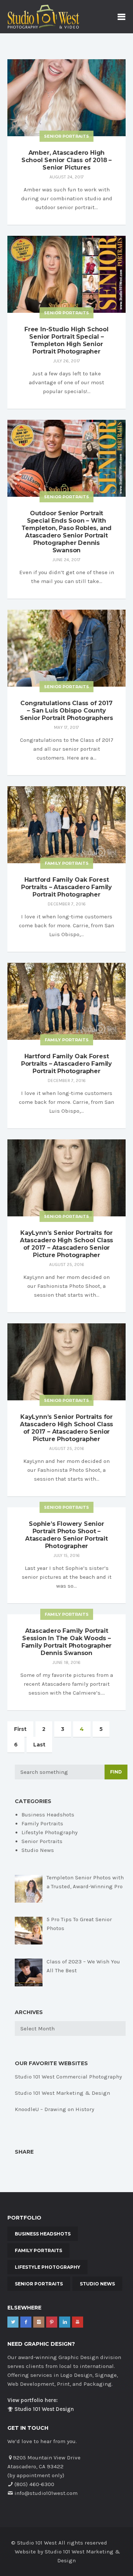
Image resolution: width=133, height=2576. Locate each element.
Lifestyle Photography (50, 1832)
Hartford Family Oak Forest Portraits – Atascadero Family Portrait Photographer (66, 887)
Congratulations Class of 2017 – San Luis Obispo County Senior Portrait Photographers (66, 711)
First (20, 1729)
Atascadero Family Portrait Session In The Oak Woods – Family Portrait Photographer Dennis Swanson (66, 1642)
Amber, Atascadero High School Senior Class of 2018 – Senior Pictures (66, 160)
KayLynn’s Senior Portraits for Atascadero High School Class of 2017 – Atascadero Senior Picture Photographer (66, 1244)
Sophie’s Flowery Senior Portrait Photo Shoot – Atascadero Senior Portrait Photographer (66, 1535)
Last (39, 1745)
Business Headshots (48, 1815)
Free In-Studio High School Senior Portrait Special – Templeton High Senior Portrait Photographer (66, 340)
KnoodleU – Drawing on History (54, 2109)
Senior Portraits (66, 136)
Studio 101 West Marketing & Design (62, 2093)
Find (116, 1772)
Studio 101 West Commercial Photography (68, 2077)
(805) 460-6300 (34, 2484)
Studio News (38, 1850)
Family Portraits (67, 863)
